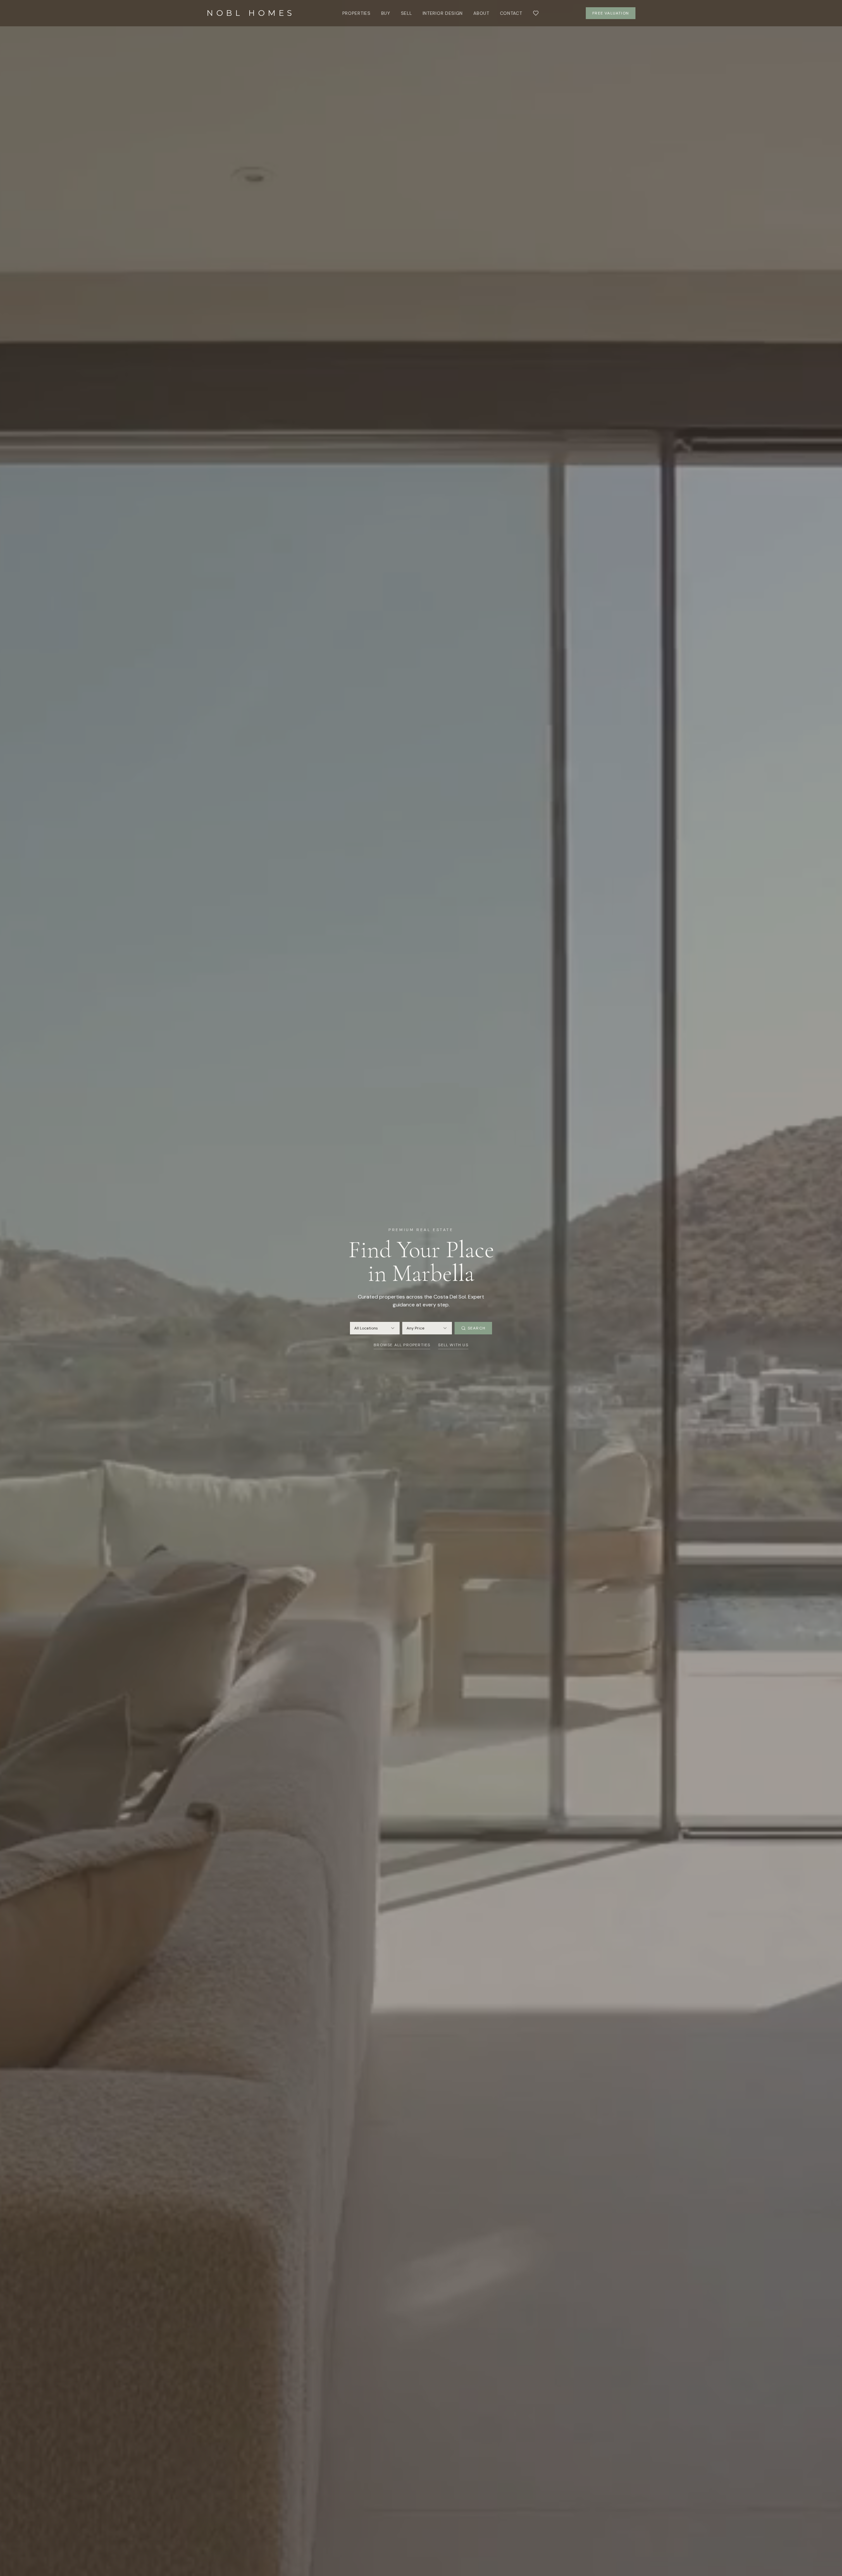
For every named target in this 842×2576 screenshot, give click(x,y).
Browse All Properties (402, 1345)
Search (477, 1328)
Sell (407, 13)
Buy (386, 13)
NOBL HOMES (251, 13)
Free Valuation (611, 13)
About (481, 13)
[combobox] (375, 1328)
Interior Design (443, 13)
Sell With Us (453, 1345)
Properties (357, 13)
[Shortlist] (536, 13)
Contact (511, 13)
